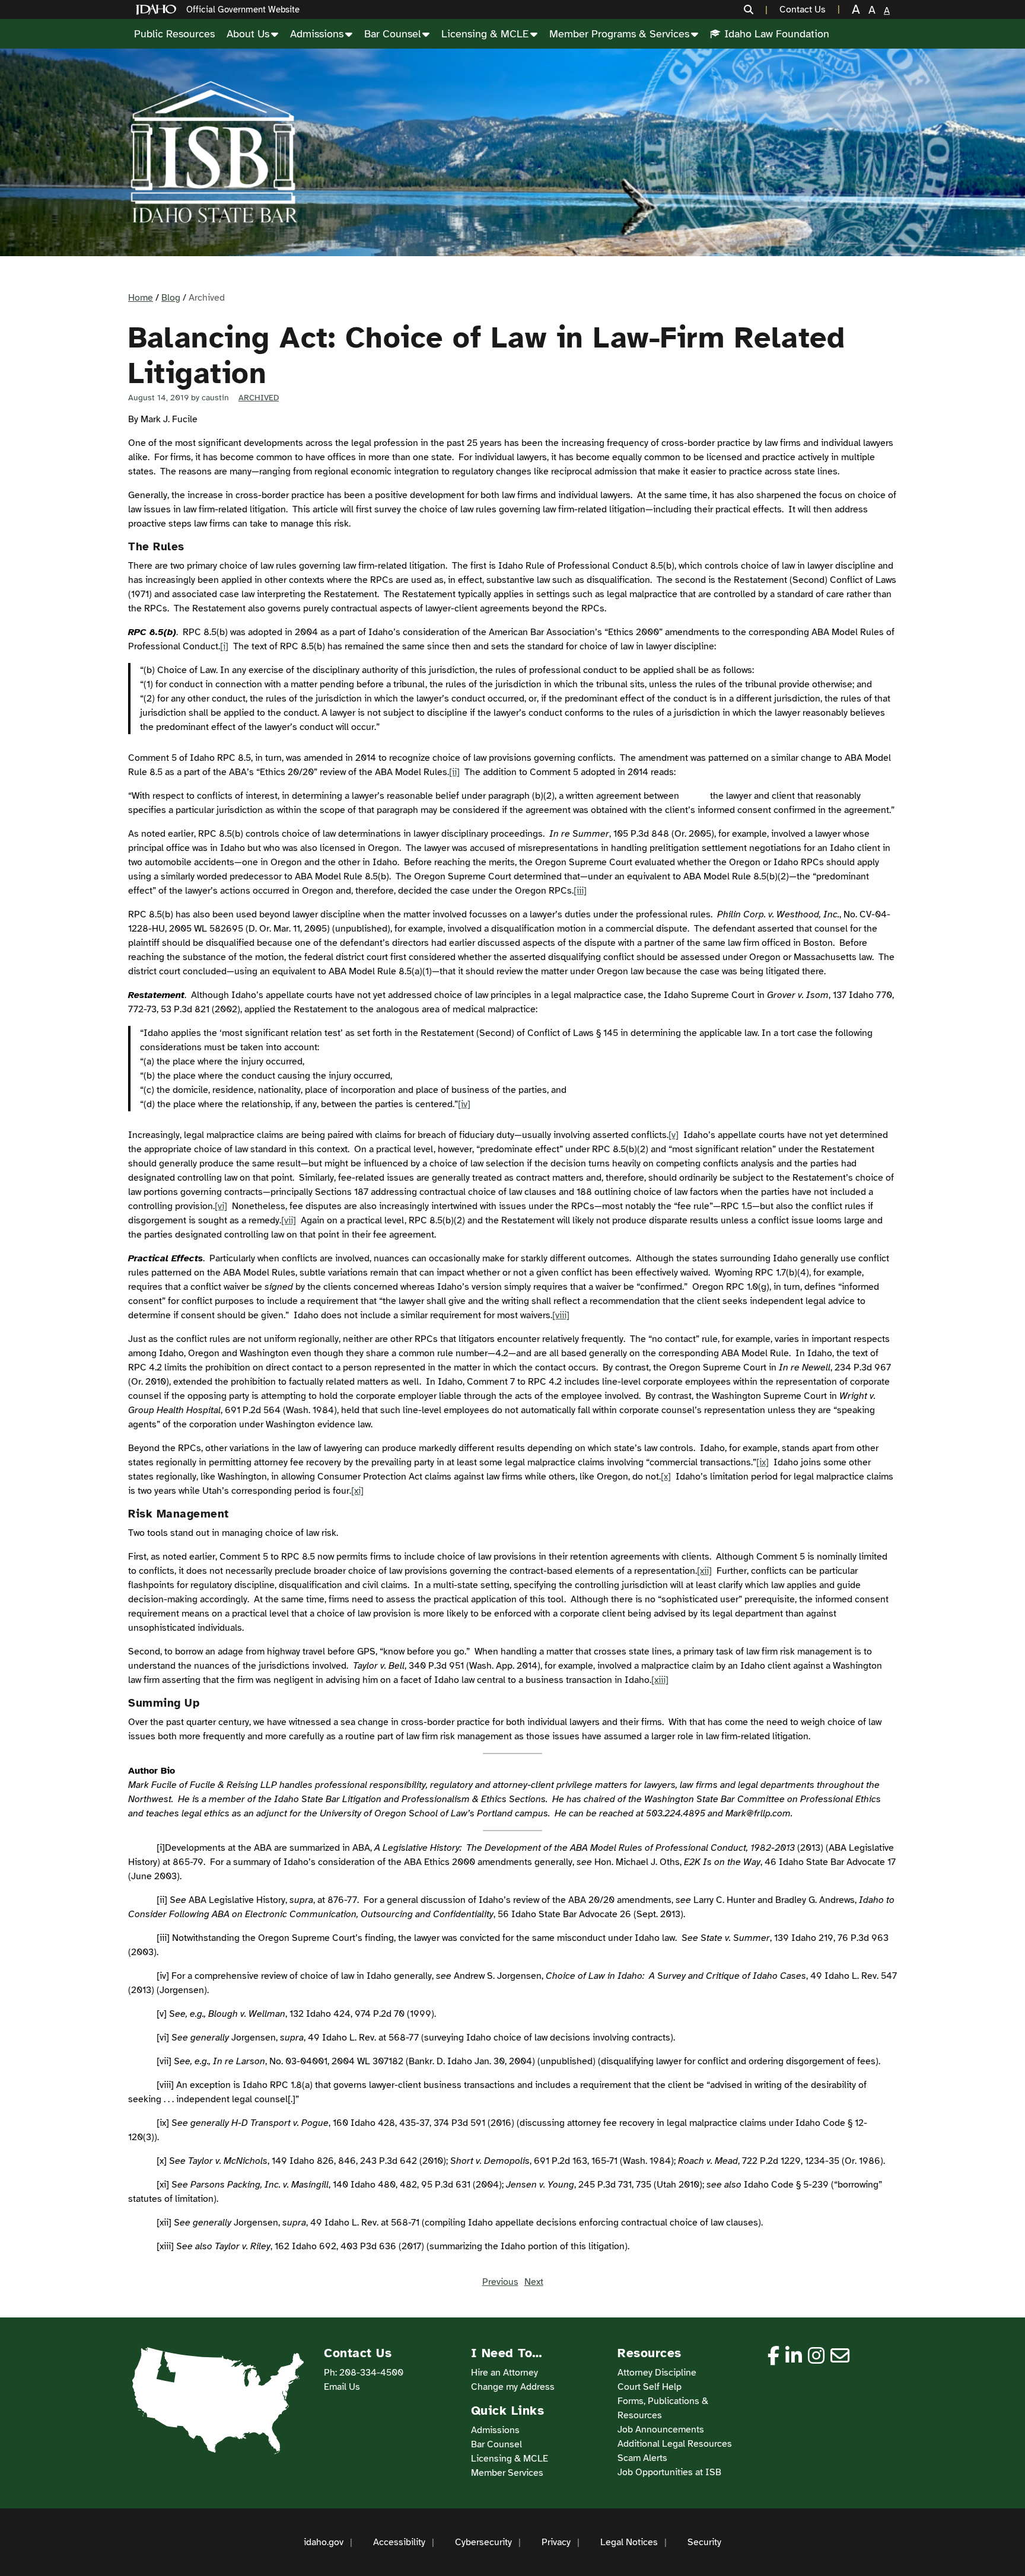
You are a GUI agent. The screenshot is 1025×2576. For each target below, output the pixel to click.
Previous (500, 2282)
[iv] (464, 1104)
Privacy (556, 2542)
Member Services (507, 2473)
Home (141, 298)
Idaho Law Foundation (777, 34)
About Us (248, 34)
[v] (674, 1135)
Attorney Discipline (657, 2373)
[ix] (763, 1462)
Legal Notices (629, 2542)
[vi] (221, 1206)
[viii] (561, 1315)
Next (534, 2282)
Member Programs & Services (619, 34)
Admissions (317, 34)
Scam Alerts (642, 2458)
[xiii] (660, 1680)
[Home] (158, 10)
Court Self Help (650, 2387)
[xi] (357, 1491)
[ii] (454, 772)
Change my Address (513, 2387)
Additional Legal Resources (675, 2444)
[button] (756, 9)
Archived (259, 398)
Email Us (342, 2387)
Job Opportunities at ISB (669, 2472)
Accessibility (399, 2542)
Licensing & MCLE (485, 34)
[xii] (704, 1571)
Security (704, 2542)
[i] (224, 646)
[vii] (289, 1220)
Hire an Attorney (504, 2373)
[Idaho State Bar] (214, 152)
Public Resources (174, 34)
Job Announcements (661, 2430)
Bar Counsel (392, 34)
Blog (171, 298)
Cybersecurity (483, 2542)
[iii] (580, 891)
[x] (666, 1477)
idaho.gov (324, 2542)
